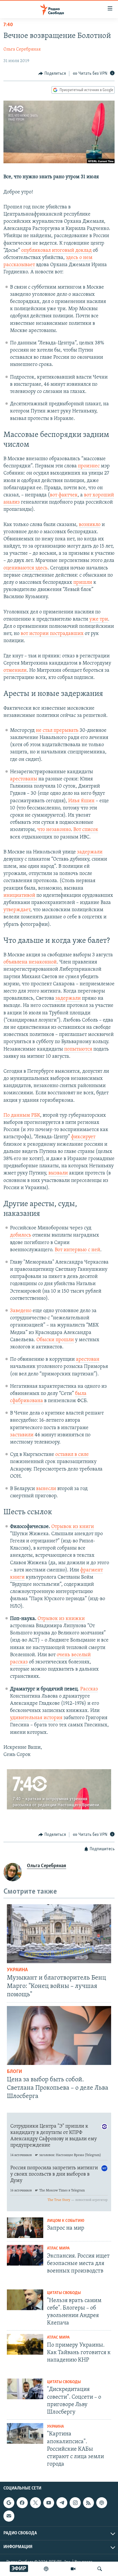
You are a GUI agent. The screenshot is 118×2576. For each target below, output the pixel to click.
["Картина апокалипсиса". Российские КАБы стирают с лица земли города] (25, 2433)
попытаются (78, 1049)
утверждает (17, 910)
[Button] (52, 74)
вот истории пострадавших (52, 634)
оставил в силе (72, 1455)
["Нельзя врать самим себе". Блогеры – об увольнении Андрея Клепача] (25, 2300)
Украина (17, 1970)
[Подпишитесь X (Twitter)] (36, 2503)
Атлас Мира (58, 2248)
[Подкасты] (102, 2503)
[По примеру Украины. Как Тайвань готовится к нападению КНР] (25, 2344)
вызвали (58, 1173)
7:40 (8, 25)
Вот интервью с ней (77, 1250)
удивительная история (36, 1718)
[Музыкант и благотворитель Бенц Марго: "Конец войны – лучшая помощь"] (59, 1934)
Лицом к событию (66, 2221)
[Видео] (73, 2569)
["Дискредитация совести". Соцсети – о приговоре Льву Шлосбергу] (25, 2389)
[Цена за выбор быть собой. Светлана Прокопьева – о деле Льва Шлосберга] (59, 2035)
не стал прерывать (57, 731)
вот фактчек (64, 495)
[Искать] (100, 2569)
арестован (88, 1360)
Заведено (21, 1311)
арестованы (24, 779)
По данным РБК (22, 1116)
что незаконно (54, 830)
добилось (21, 1235)
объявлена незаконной (30, 962)
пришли (83, 583)
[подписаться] (9, 2516)
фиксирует (83, 1137)
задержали (90, 852)
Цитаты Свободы (64, 2293)
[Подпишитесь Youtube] (49, 2503)
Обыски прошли (55, 1340)
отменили (15, 671)
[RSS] (88, 2503)
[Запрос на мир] (25, 2228)
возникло (90, 525)
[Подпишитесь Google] (9, 2503)
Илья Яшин (81, 801)
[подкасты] (46, 2569)
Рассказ (89, 1689)
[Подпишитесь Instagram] (75, 2503)
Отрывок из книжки (61, 1619)
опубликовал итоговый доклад (56, 251)
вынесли (46, 1489)
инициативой (19, 896)
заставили (22, 1435)
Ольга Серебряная (22, 49)
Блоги (14, 2072)
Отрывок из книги (73, 1527)
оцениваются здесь (25, 568)
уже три (99, 619)
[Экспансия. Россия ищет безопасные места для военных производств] (25, 2255)
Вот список (86, 830)
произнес (89, 466)
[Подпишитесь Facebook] (22, 2503)
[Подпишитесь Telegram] (62, 2503)
